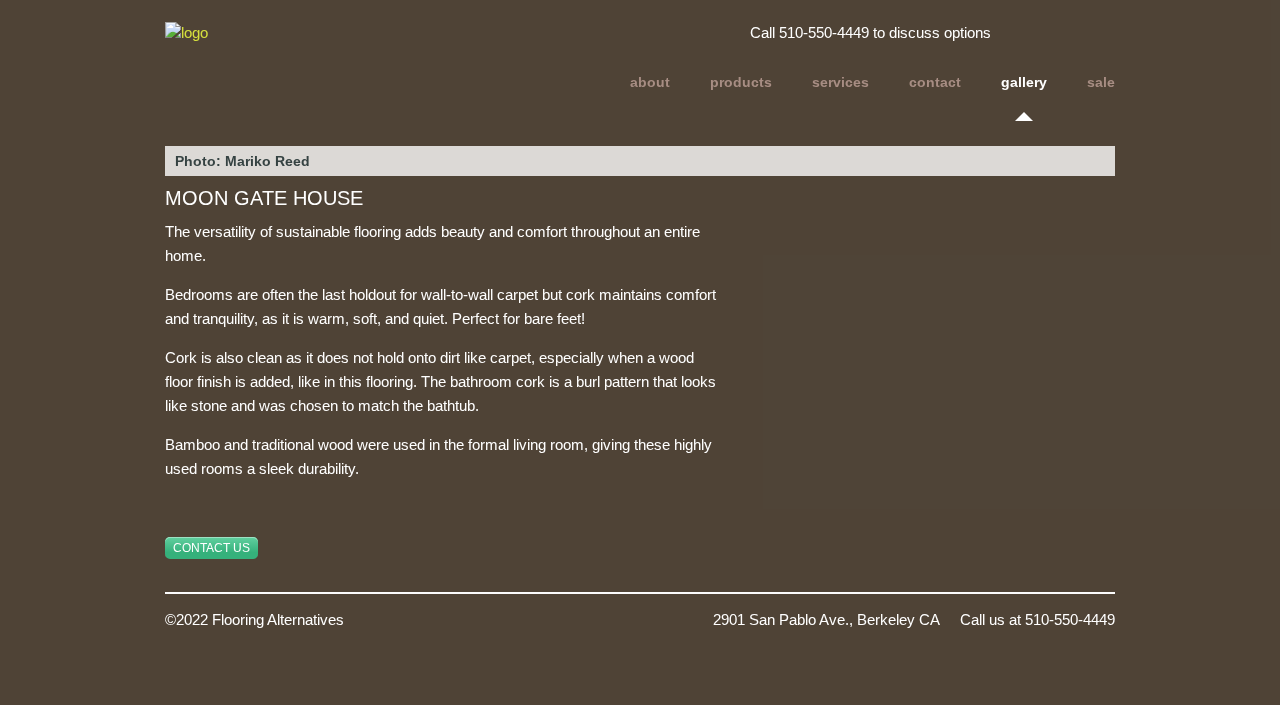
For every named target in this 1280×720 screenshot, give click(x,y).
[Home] (308, 58)
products (741, 82)
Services (840, 82)
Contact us (211, 548)
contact (935, 82)
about (650, 82)
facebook (1091, 36)
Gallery (1024, 82)
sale (1101, 82)
